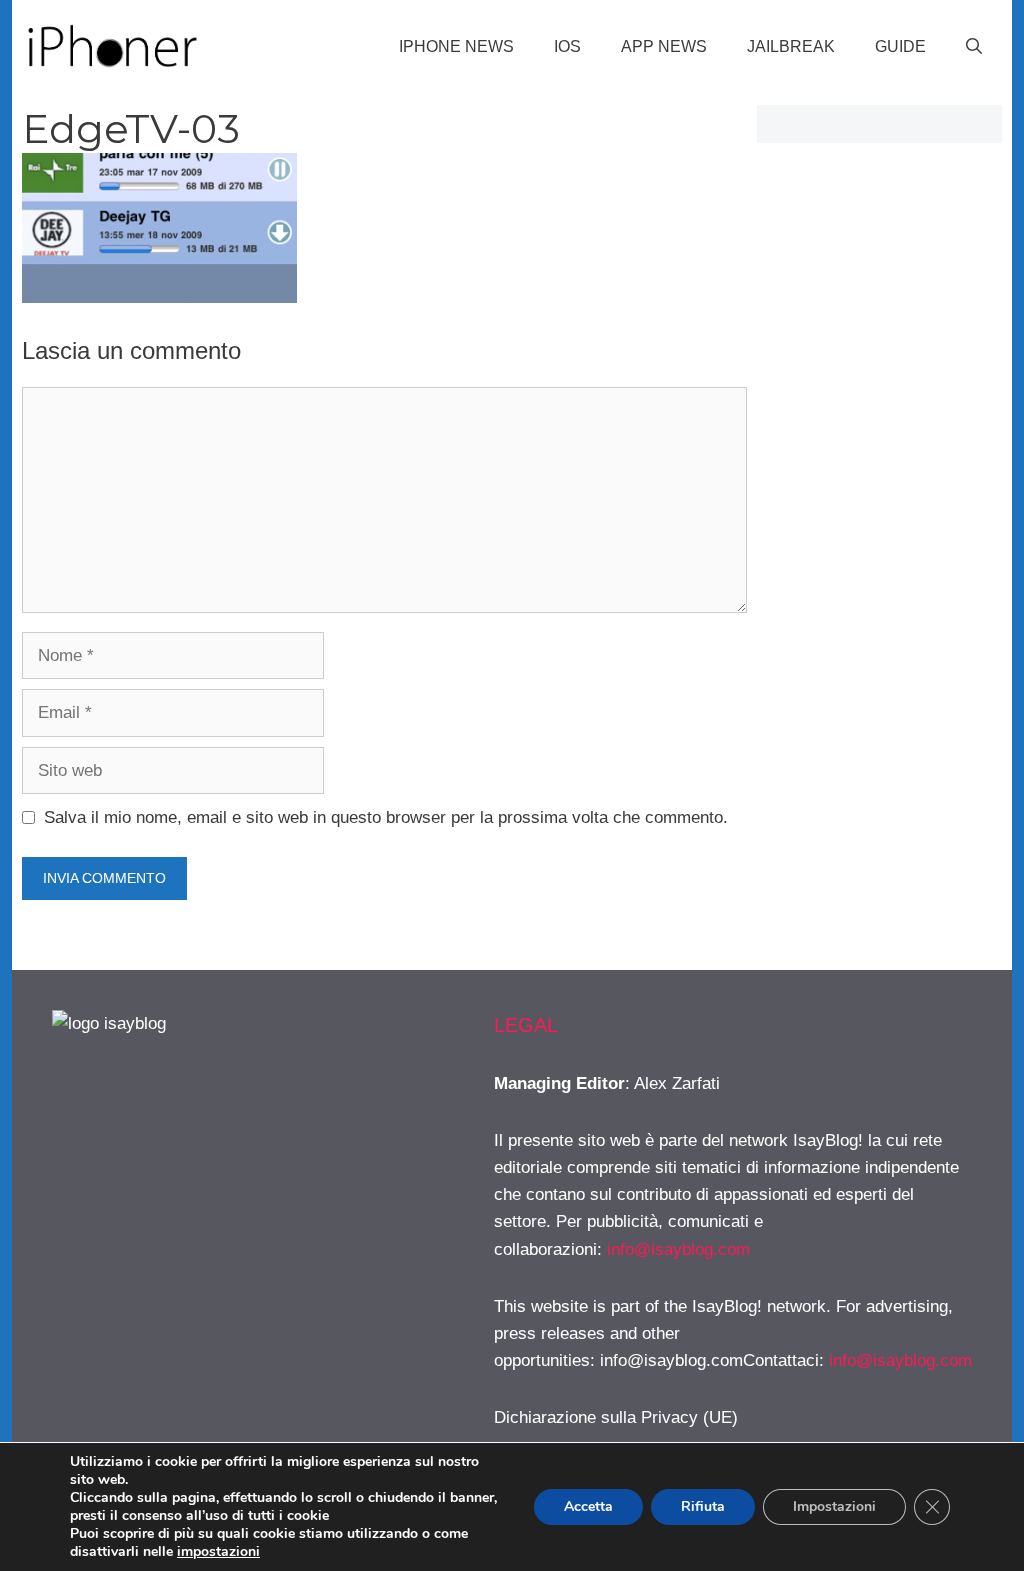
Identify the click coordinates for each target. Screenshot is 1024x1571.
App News (664, 46)
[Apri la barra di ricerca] (974, 47)
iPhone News (456, 46)
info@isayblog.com (678, 1249)
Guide (900, 46)
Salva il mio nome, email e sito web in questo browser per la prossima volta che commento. (386, 817)
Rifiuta (703, 1506)
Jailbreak (791, 46)
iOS (567, 46)
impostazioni (218, 1552)
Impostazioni (834, 1506)
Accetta (588, 1506)
